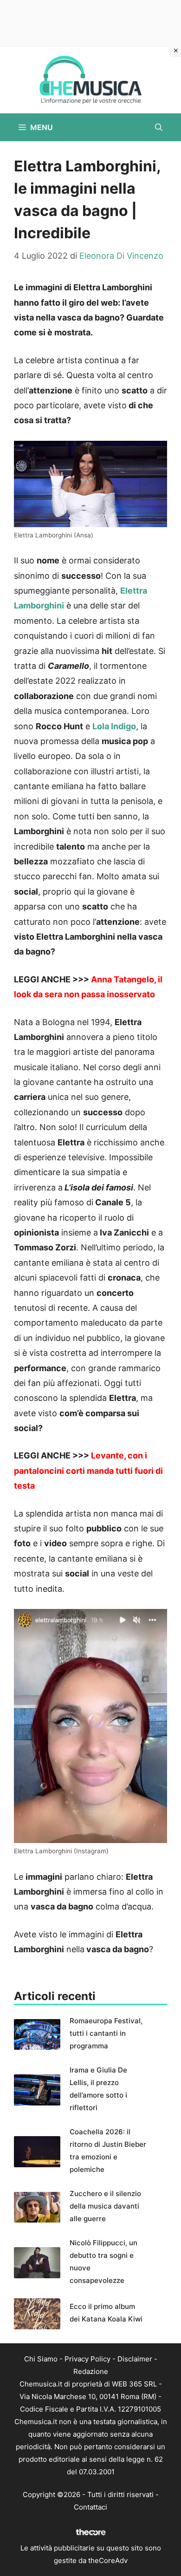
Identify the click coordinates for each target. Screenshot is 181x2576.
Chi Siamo (41, 2359)
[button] (159, 127)
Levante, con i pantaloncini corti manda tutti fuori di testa (88, 1471)
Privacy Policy (87, 2359)
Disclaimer (135, 2359)
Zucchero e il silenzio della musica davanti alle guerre (105, 2206)
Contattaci (90, 2507)
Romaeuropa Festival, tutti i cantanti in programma (106, 2033)
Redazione (91, 2371)
